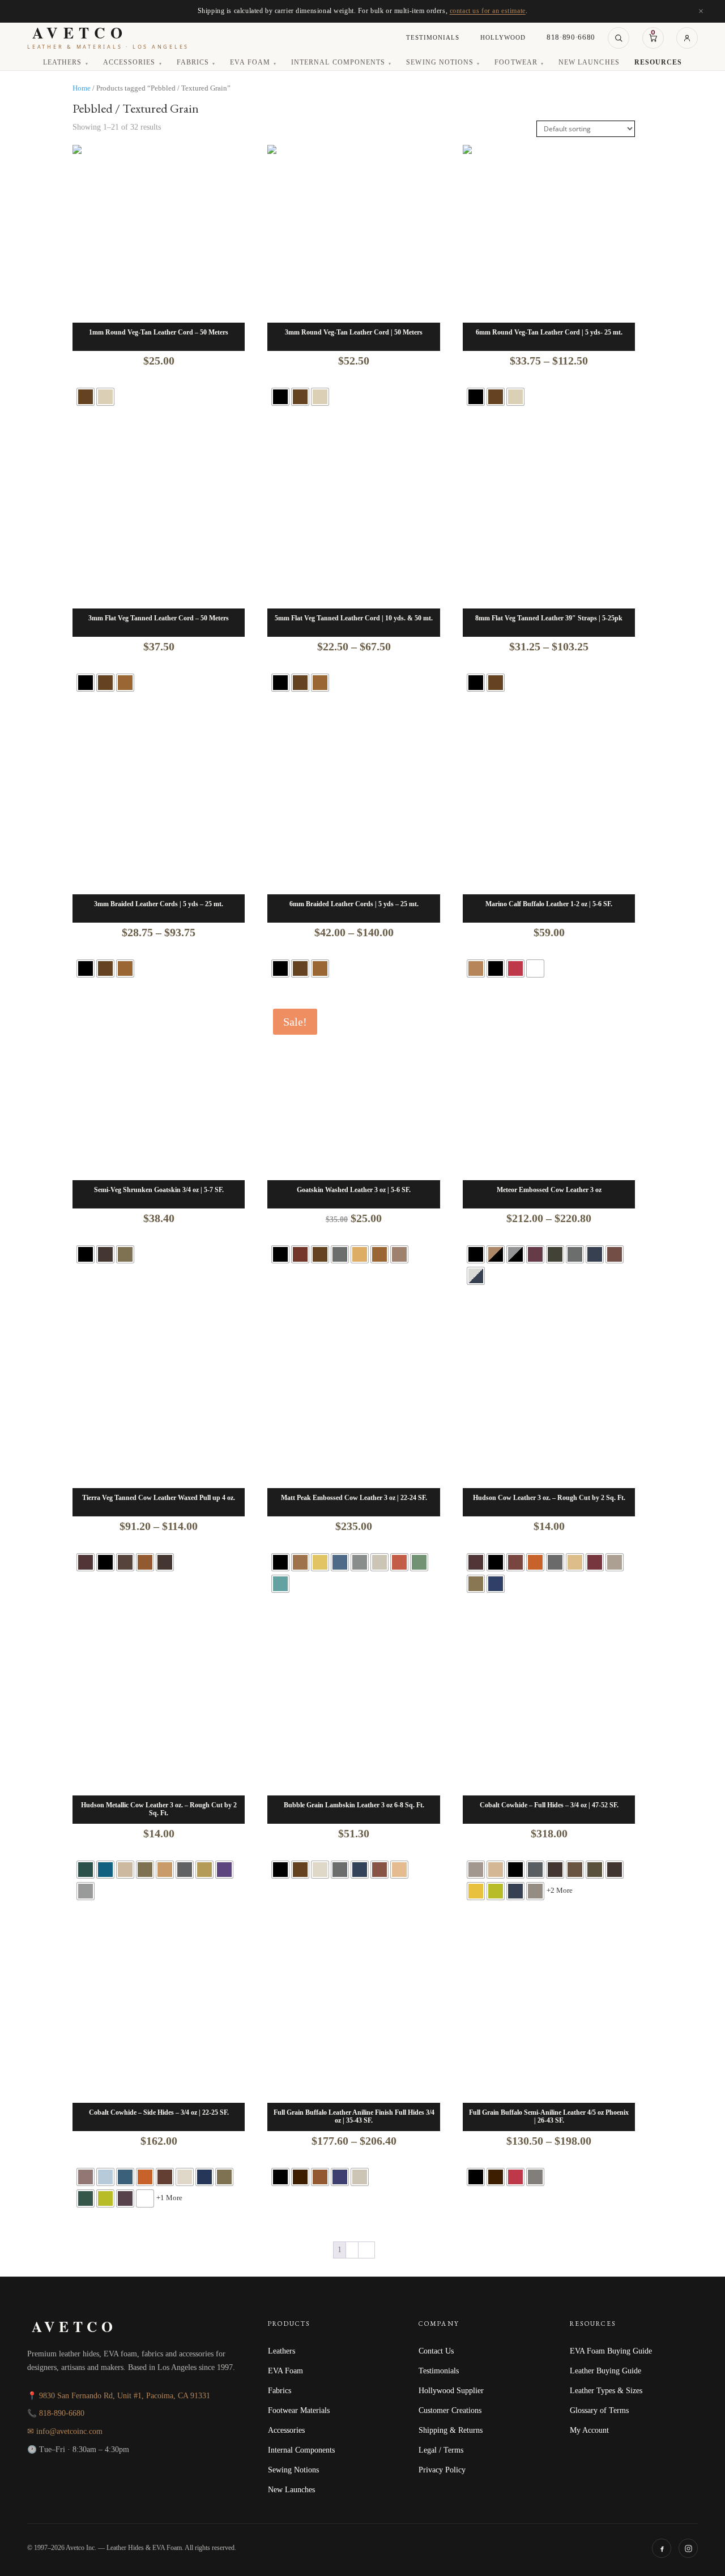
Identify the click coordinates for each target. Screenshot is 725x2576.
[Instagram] (688, 2548)
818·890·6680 (571, 37)
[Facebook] (662, 2548)
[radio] (86, 397)
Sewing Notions (443, 63)
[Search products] (619, 38)
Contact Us (436, 2351)
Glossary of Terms (599, 2410)
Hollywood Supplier (451, 2390)
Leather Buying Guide (605, 2371)
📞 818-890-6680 (56, 2413)
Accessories (133, 63)
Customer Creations (450, 2410)
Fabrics (196, 63)
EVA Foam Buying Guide (611, 2351)
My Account (589, 2430)
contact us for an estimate (488, 11)
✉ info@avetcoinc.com (65, 2431)
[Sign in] (687, 38)
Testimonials (433, 37)
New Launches (589, 63)
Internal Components (341, 63)
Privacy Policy (442, 2470)
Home (82, 88)
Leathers (66, 63)
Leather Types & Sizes (606, 2390)
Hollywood (503, 37)
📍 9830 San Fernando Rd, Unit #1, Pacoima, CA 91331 (119, 2396)
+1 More (169, 2198)
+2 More (560, 1890)
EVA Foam (253, 63)
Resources (658, 63)
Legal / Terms (441, 2450)
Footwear (519, 63)
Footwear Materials (299, 2410)
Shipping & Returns (451, 2430)
